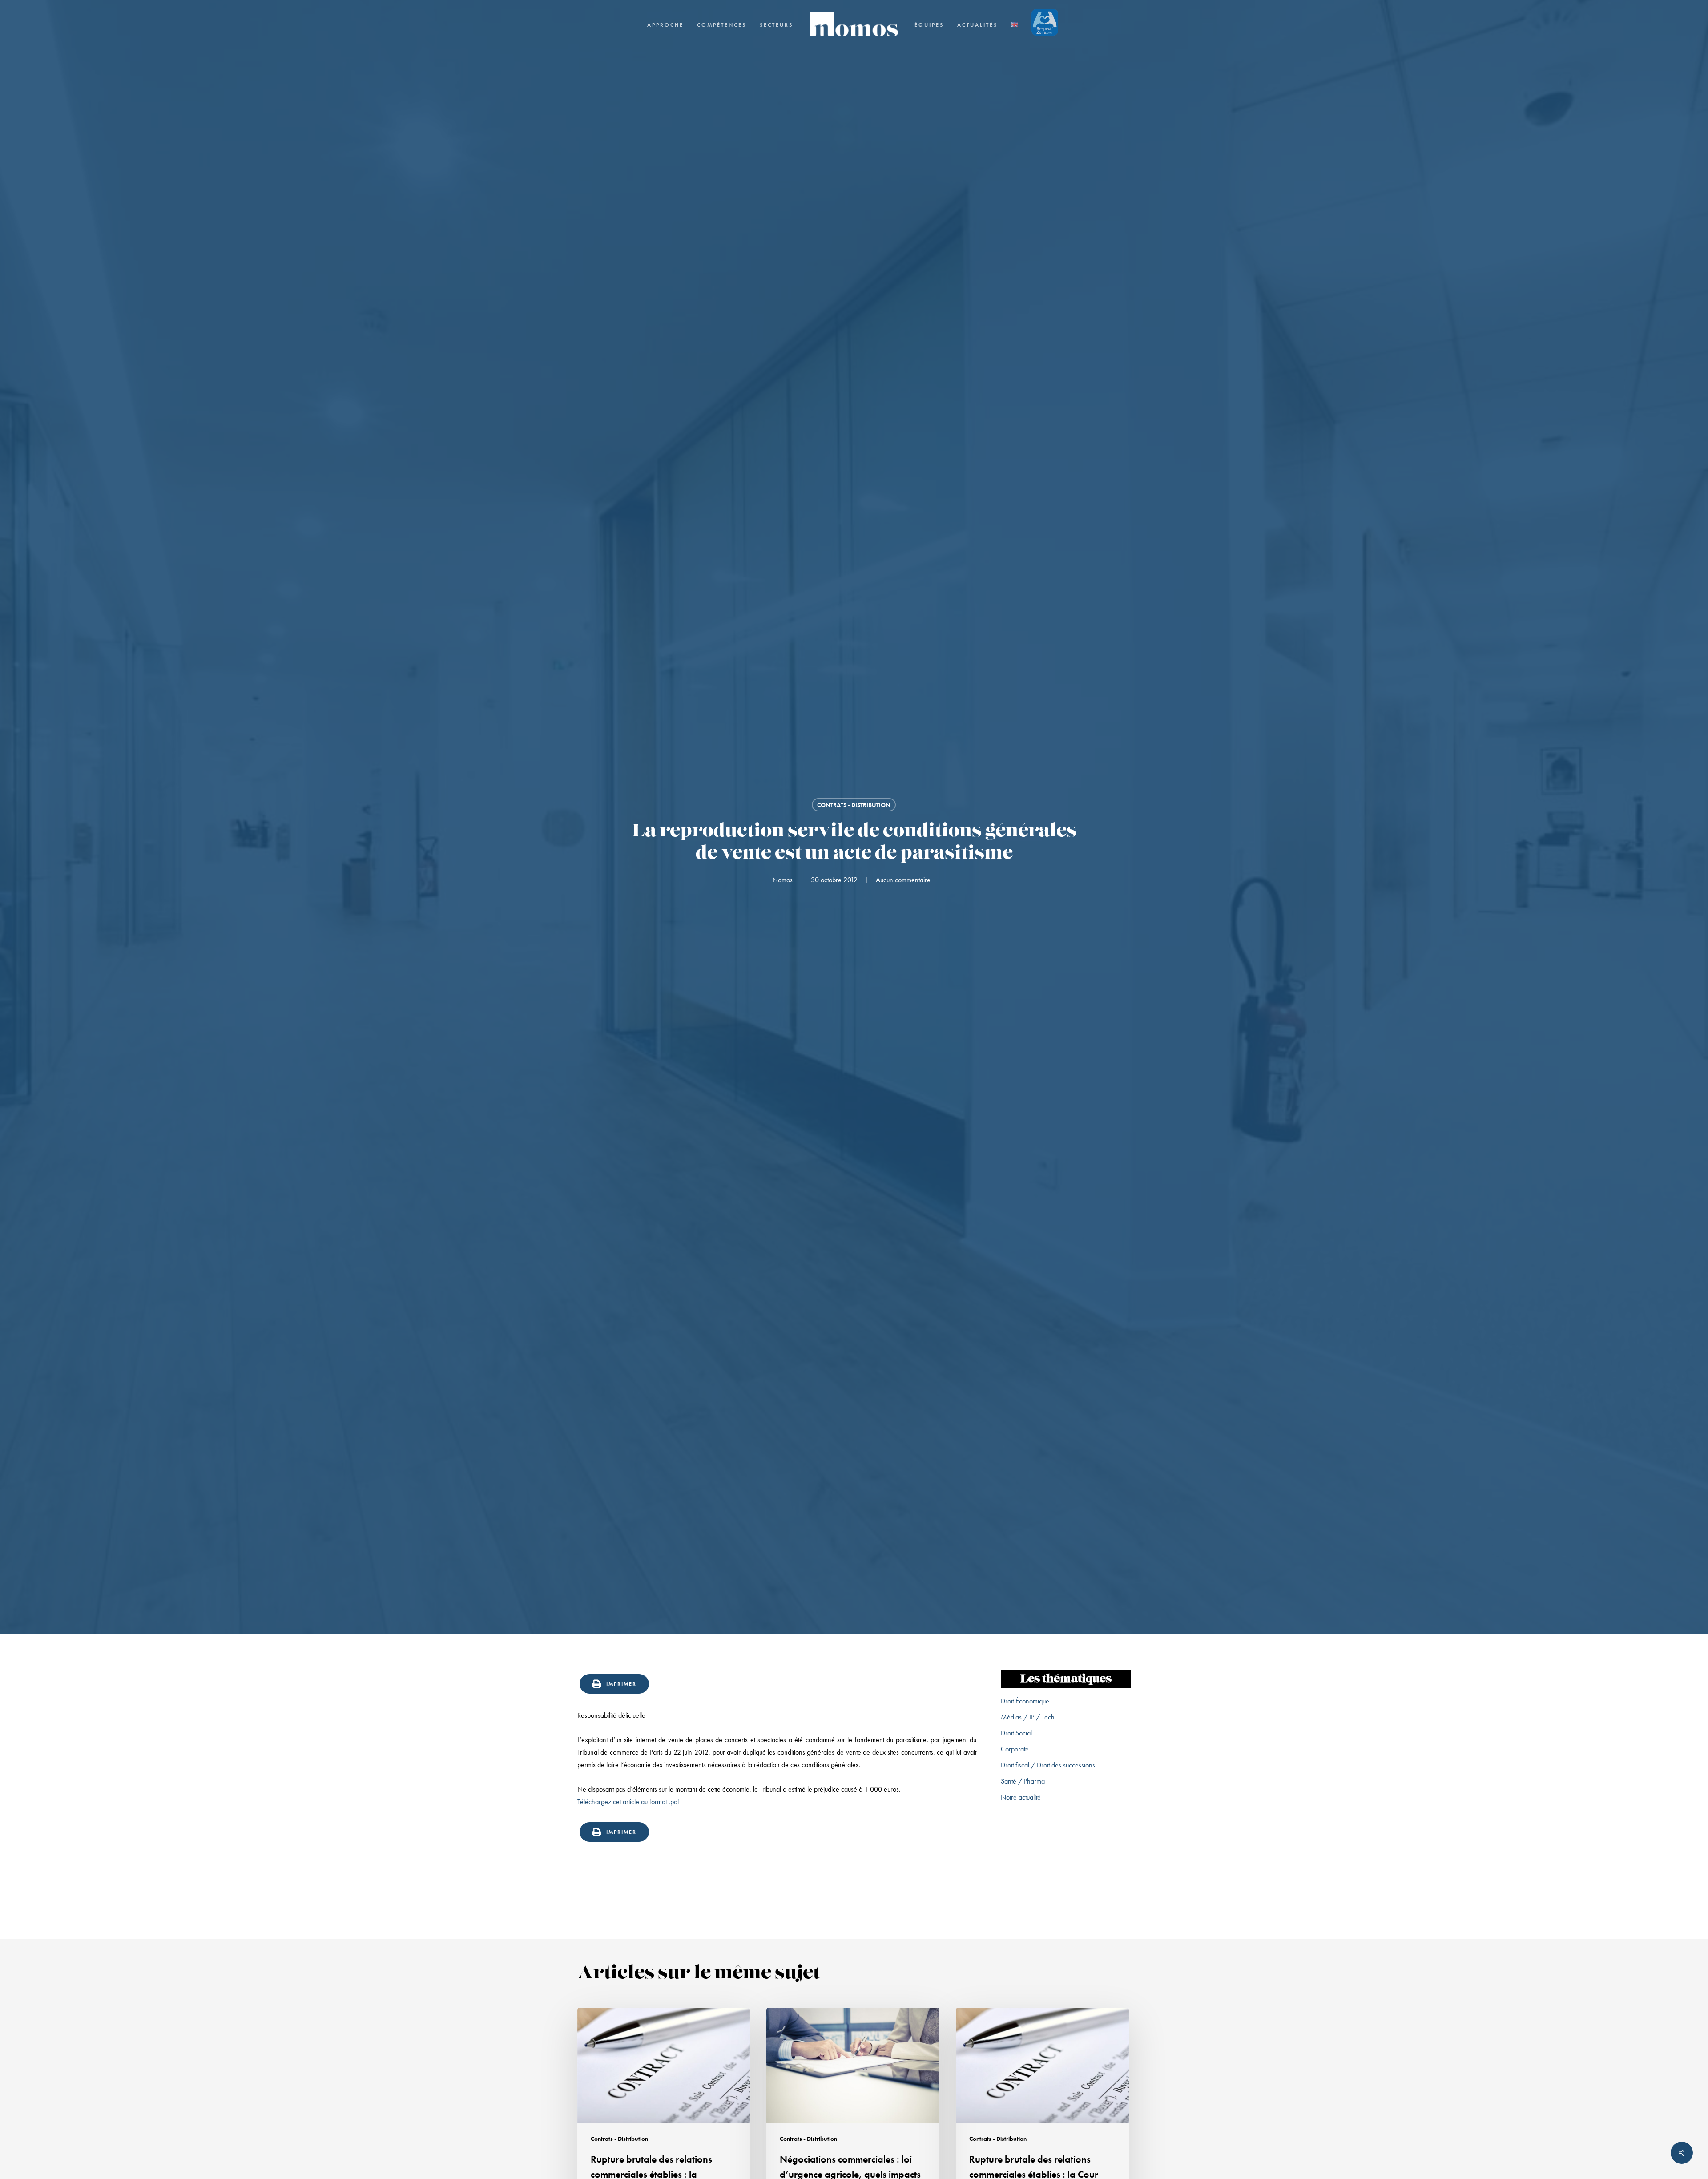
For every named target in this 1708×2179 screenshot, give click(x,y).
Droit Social (1016, 1733)
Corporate (1015, 1749)
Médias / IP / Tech (1028, 1717)
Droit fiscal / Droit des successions (1048, 1765)
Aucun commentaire (903, 880)
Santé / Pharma (1023, 1781)
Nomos (783, 880)
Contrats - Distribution (854, 805)
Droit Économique (1025, 1701)
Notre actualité (1021, 1797)
